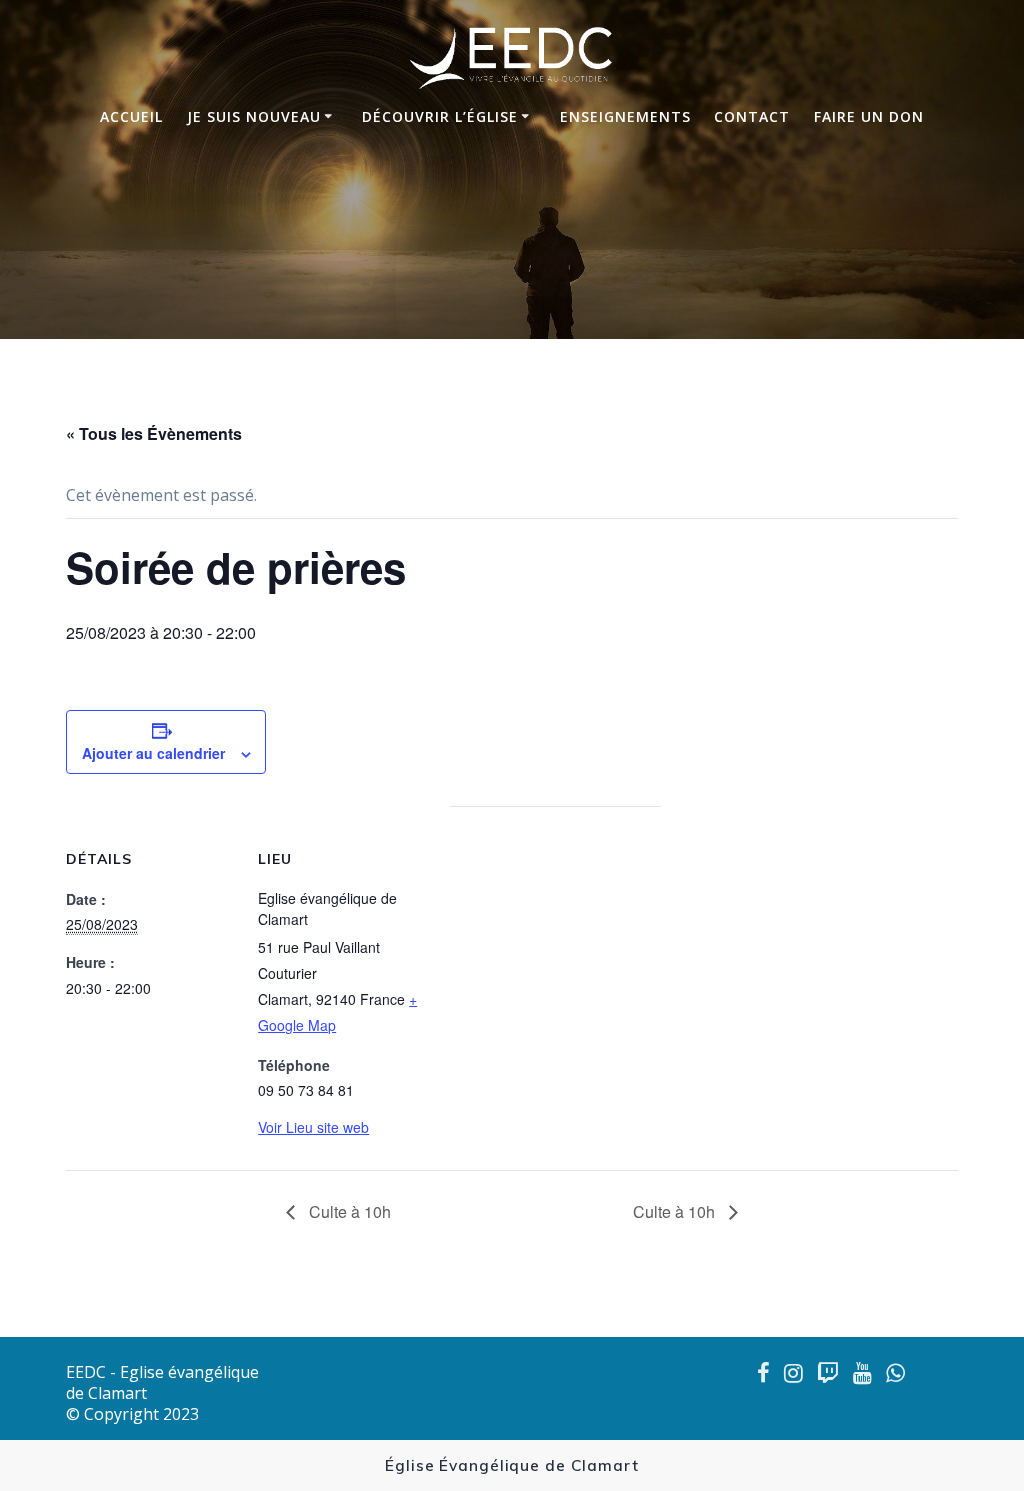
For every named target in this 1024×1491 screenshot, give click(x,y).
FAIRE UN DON (869, 116)
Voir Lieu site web (313, 1127)
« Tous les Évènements (154, 433)
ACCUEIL (131, 116)
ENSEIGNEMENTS (625, 116)
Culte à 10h (348, 1211)
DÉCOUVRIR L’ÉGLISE (440, 116)
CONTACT (752, 116)
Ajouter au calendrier (153, 753)
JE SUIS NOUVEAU (254, 116)
